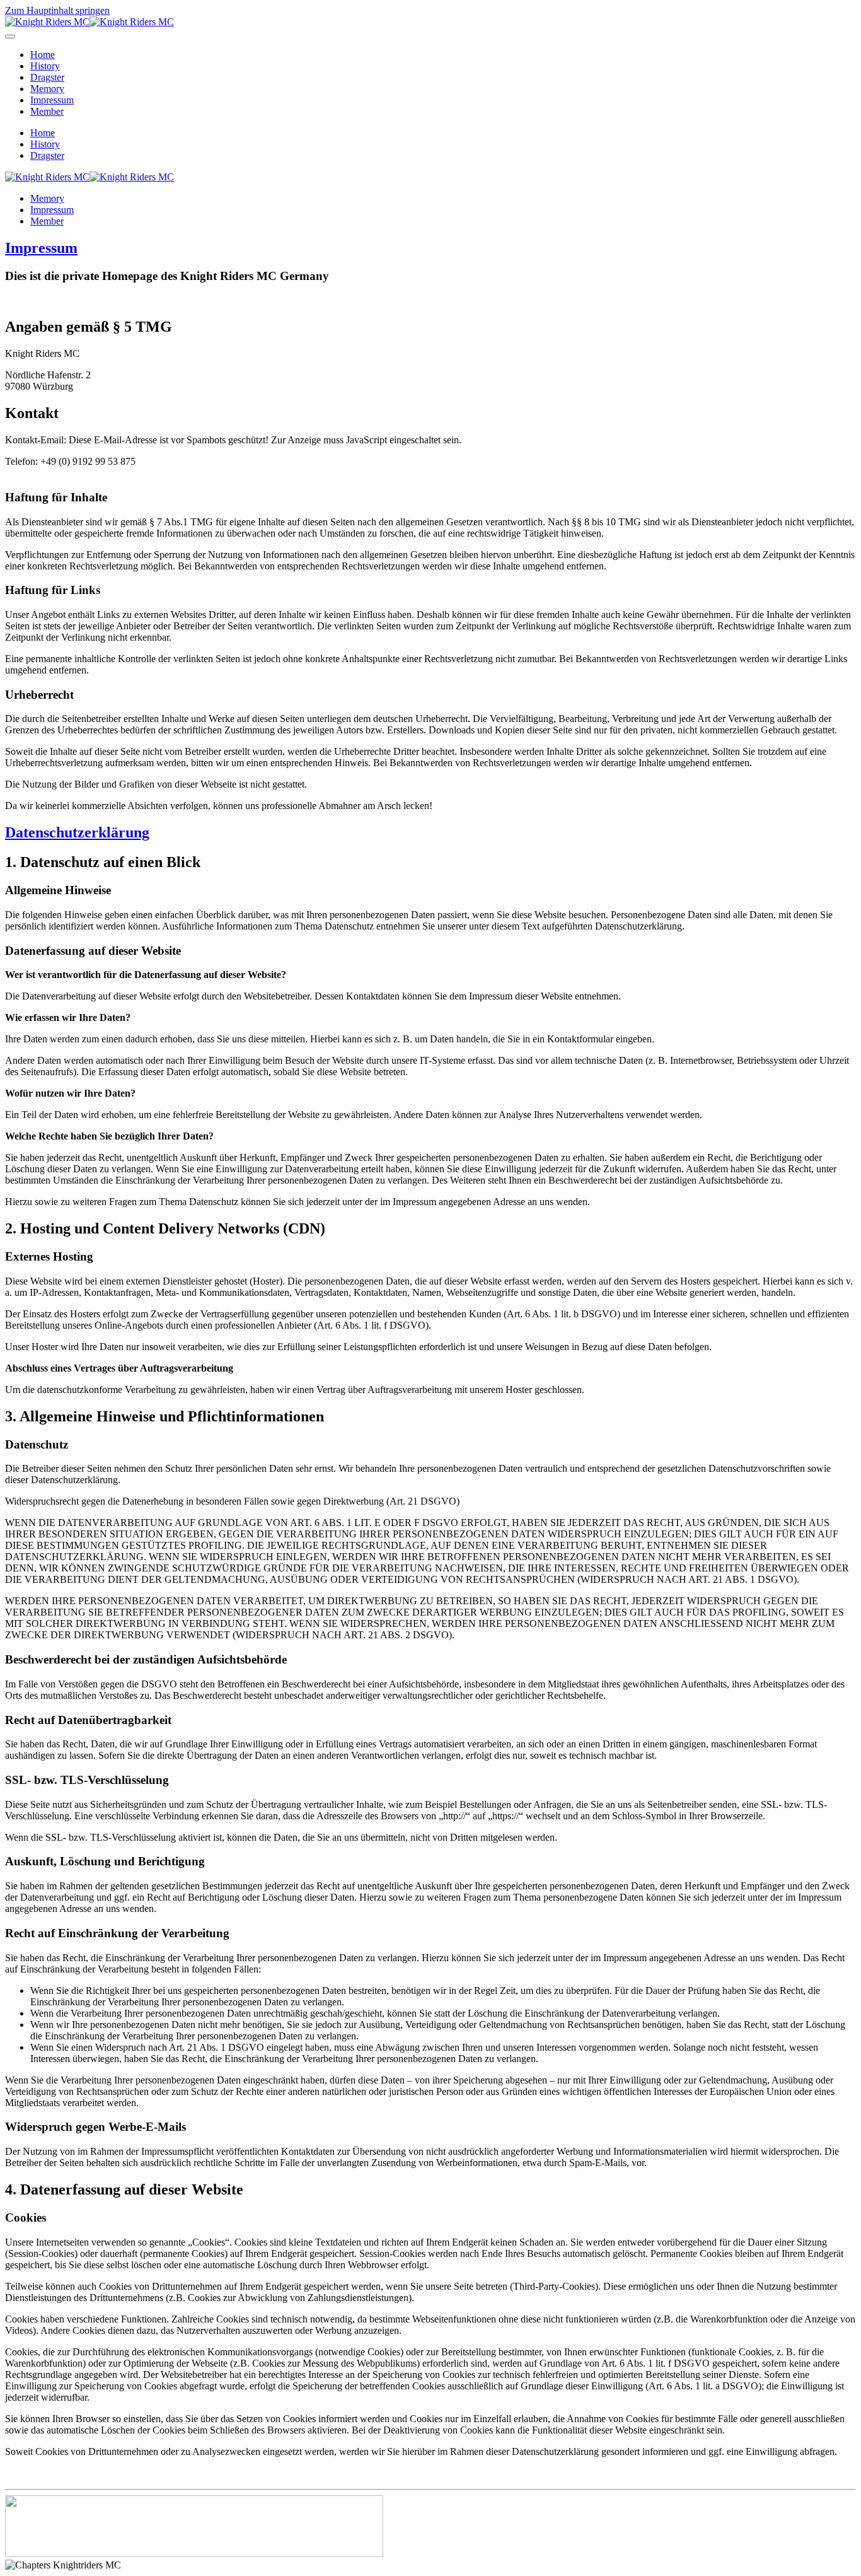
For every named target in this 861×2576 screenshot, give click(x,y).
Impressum (52, 100)
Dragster (47, 77)
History (45, 66)
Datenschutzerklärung (77, 832)
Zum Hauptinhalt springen (57, 10)
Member (47, 111)
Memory (47, 89)
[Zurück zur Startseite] (90, 22)
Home (43, 55)
